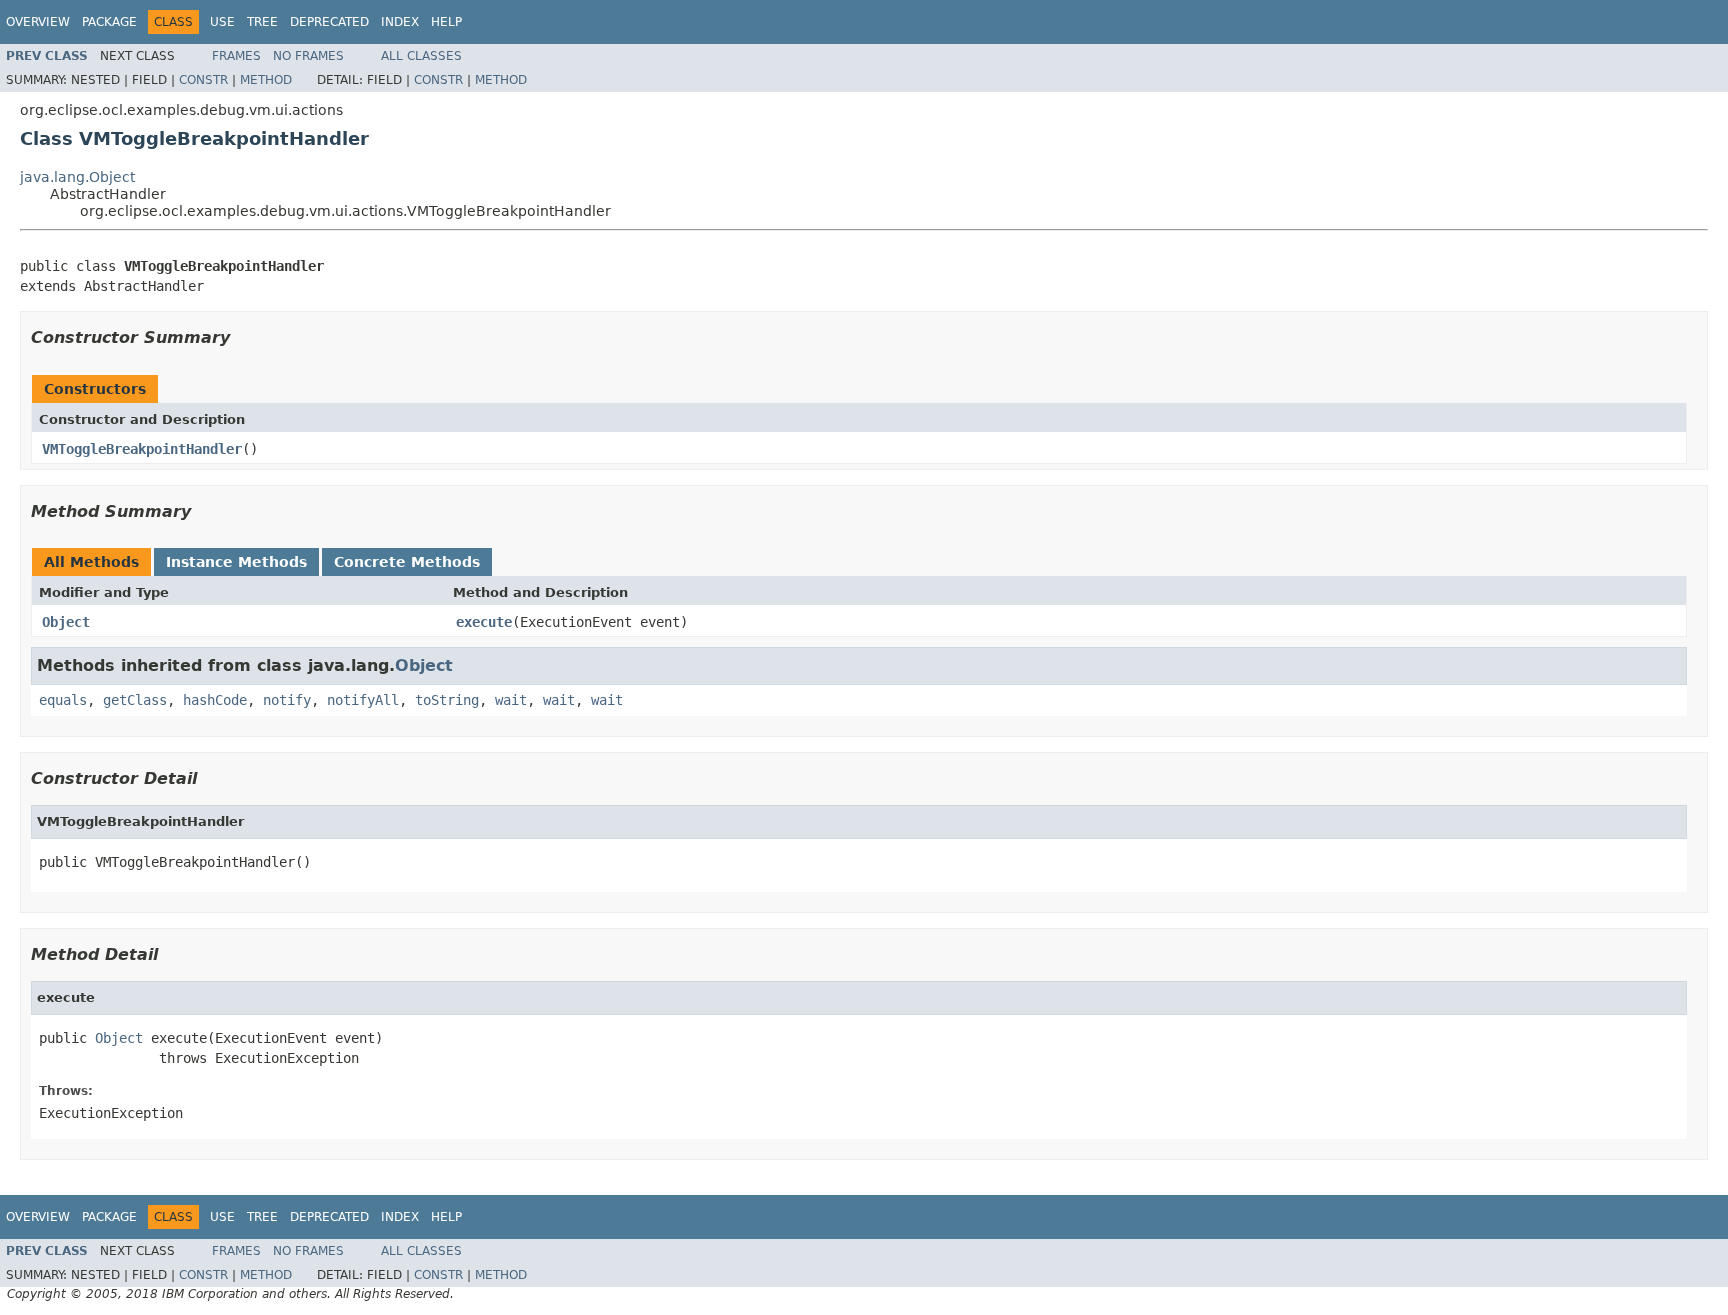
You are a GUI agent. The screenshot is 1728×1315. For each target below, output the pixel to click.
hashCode (215, 700)
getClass (135, 700)
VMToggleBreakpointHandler (142, 449)
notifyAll (363, 700)
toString (447, 700)
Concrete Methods (407, 562)
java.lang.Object (77, 177)
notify (287, 700)
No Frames (308, 56)
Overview (38, 22)
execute (484, 622)
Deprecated (329, 22)
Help (446, 22)
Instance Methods (236, 562)
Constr (203, 80)
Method (266, 80)
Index (400, 22)
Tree (262, 22)
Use (222, 22)
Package (109, 22)
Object (66, 622)
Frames (236, 56)
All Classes (421, 56)
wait (511, 700)
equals (63, 700)
